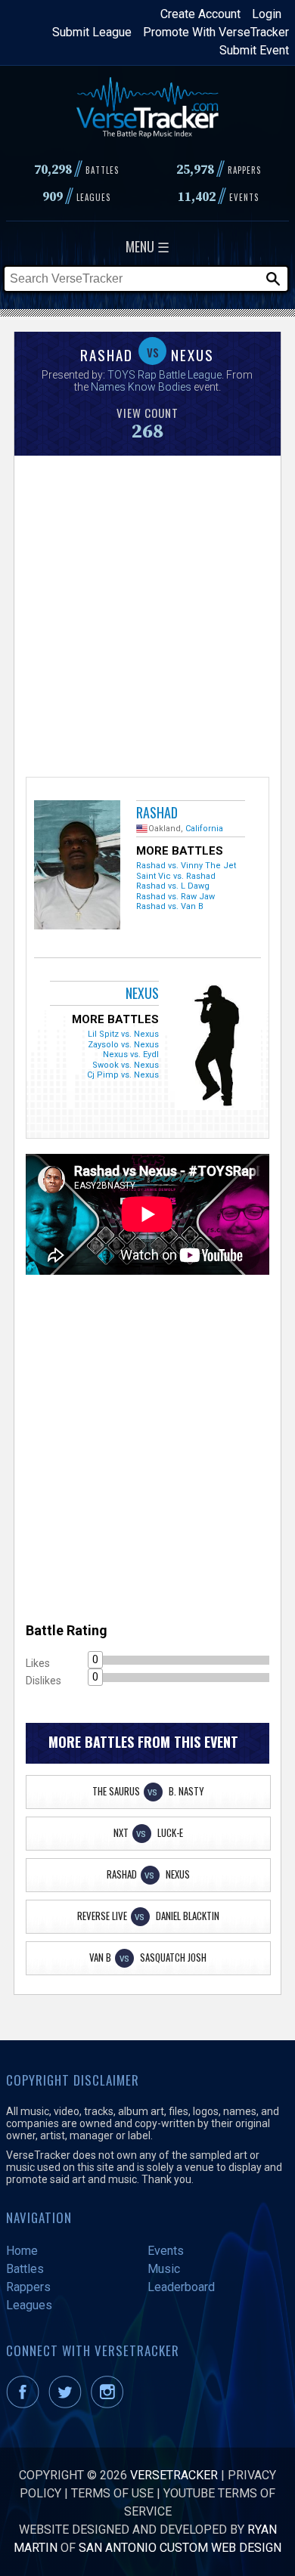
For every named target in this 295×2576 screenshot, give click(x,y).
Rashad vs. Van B (170, 906)
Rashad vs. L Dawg (173, 886)
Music (164, 2269)
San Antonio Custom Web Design (180, 2548)
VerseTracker (174, 2475)
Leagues (29, 2305)
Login (267, 14)
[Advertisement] (147, 614)
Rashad (157, 812)
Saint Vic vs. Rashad (176, 876)
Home (22, 2251)
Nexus (142, 993)
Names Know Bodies (141, 387)
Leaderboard (181, 2287)
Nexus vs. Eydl (131, 1055)
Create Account (200, 14)
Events (166, 2251)
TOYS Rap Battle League (165, 375)
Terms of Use (112, 2493)
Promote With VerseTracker (216, 32)
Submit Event (254, 50)
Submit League (92, 32)
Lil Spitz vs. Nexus (123, 1034)
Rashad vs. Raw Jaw (175, 897)
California (204, 829)
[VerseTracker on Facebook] (26, 2404)
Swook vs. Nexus (126, 1065)
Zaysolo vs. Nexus (123, 1045)
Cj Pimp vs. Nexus (123, 1075)
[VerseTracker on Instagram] (110, 2404)
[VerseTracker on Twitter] (68, 2404)
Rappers (28, 2287)
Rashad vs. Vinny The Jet (186, 866)
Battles (25, 2269)
